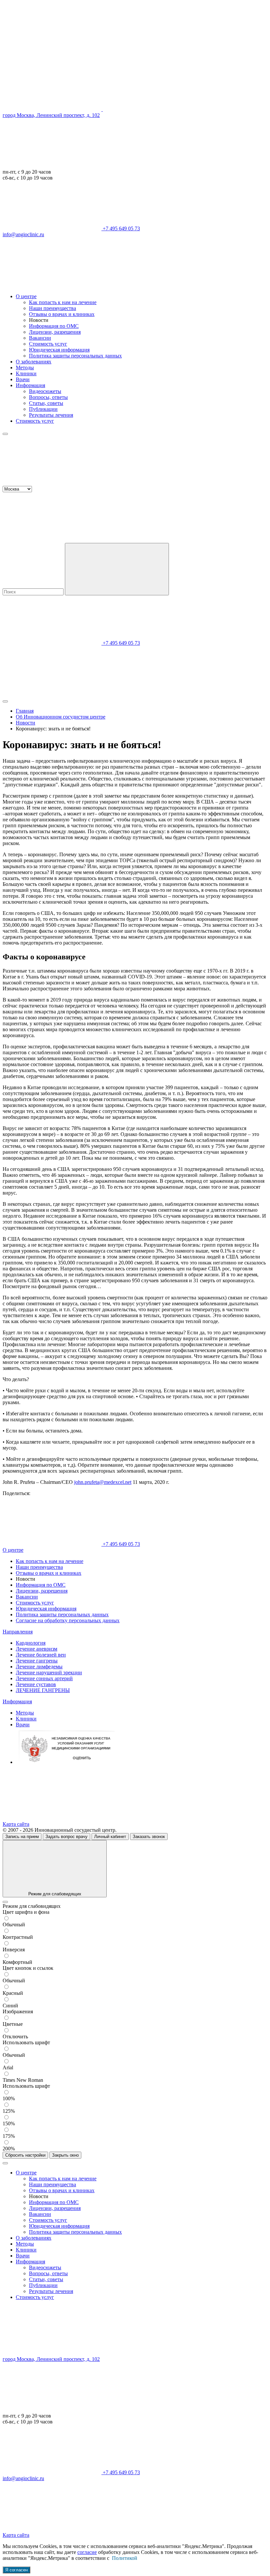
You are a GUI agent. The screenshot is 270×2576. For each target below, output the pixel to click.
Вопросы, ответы (48, 397)
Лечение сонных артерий (44, 1678)
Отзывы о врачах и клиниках (62, 314)
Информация (30, 385)
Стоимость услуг (48, 344)
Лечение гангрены (37, 1661)
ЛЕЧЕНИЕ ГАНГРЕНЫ (43, 1690)
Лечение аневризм (37, 1649)
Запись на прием (22, 1837)
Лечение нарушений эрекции (49, 1672)
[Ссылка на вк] (52, 285)
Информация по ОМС (54, 326)
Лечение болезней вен (41, 1655)
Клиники (26, 373)
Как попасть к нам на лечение (63, 302)
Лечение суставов (36, 1684)
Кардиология (31, 1643)
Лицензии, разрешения (55, 332)
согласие (87, 2552)
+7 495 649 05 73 (121, 228)
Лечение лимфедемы (39, 1667)
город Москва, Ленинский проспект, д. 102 (51, 115)
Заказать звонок (149, 1837)
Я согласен (16, 2570)
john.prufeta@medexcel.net (103, 1482)
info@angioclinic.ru (23, 234)
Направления (18, 1632)
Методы (25, 368)
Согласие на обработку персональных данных (68, 1620)
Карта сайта (16, 1824)
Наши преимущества (53, 308)
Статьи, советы (46, 403)
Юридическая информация (59, 350)
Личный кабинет (110, 1837)
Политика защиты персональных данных (75, 356)
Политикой (125, 2558)
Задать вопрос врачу (67, 1837)
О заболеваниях (34, 362)
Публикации (43, 409)
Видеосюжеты (45, 391)
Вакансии (40, 338)
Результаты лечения (51, 415)
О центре (26, 296)
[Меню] (5, 434)
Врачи (23, 379)
